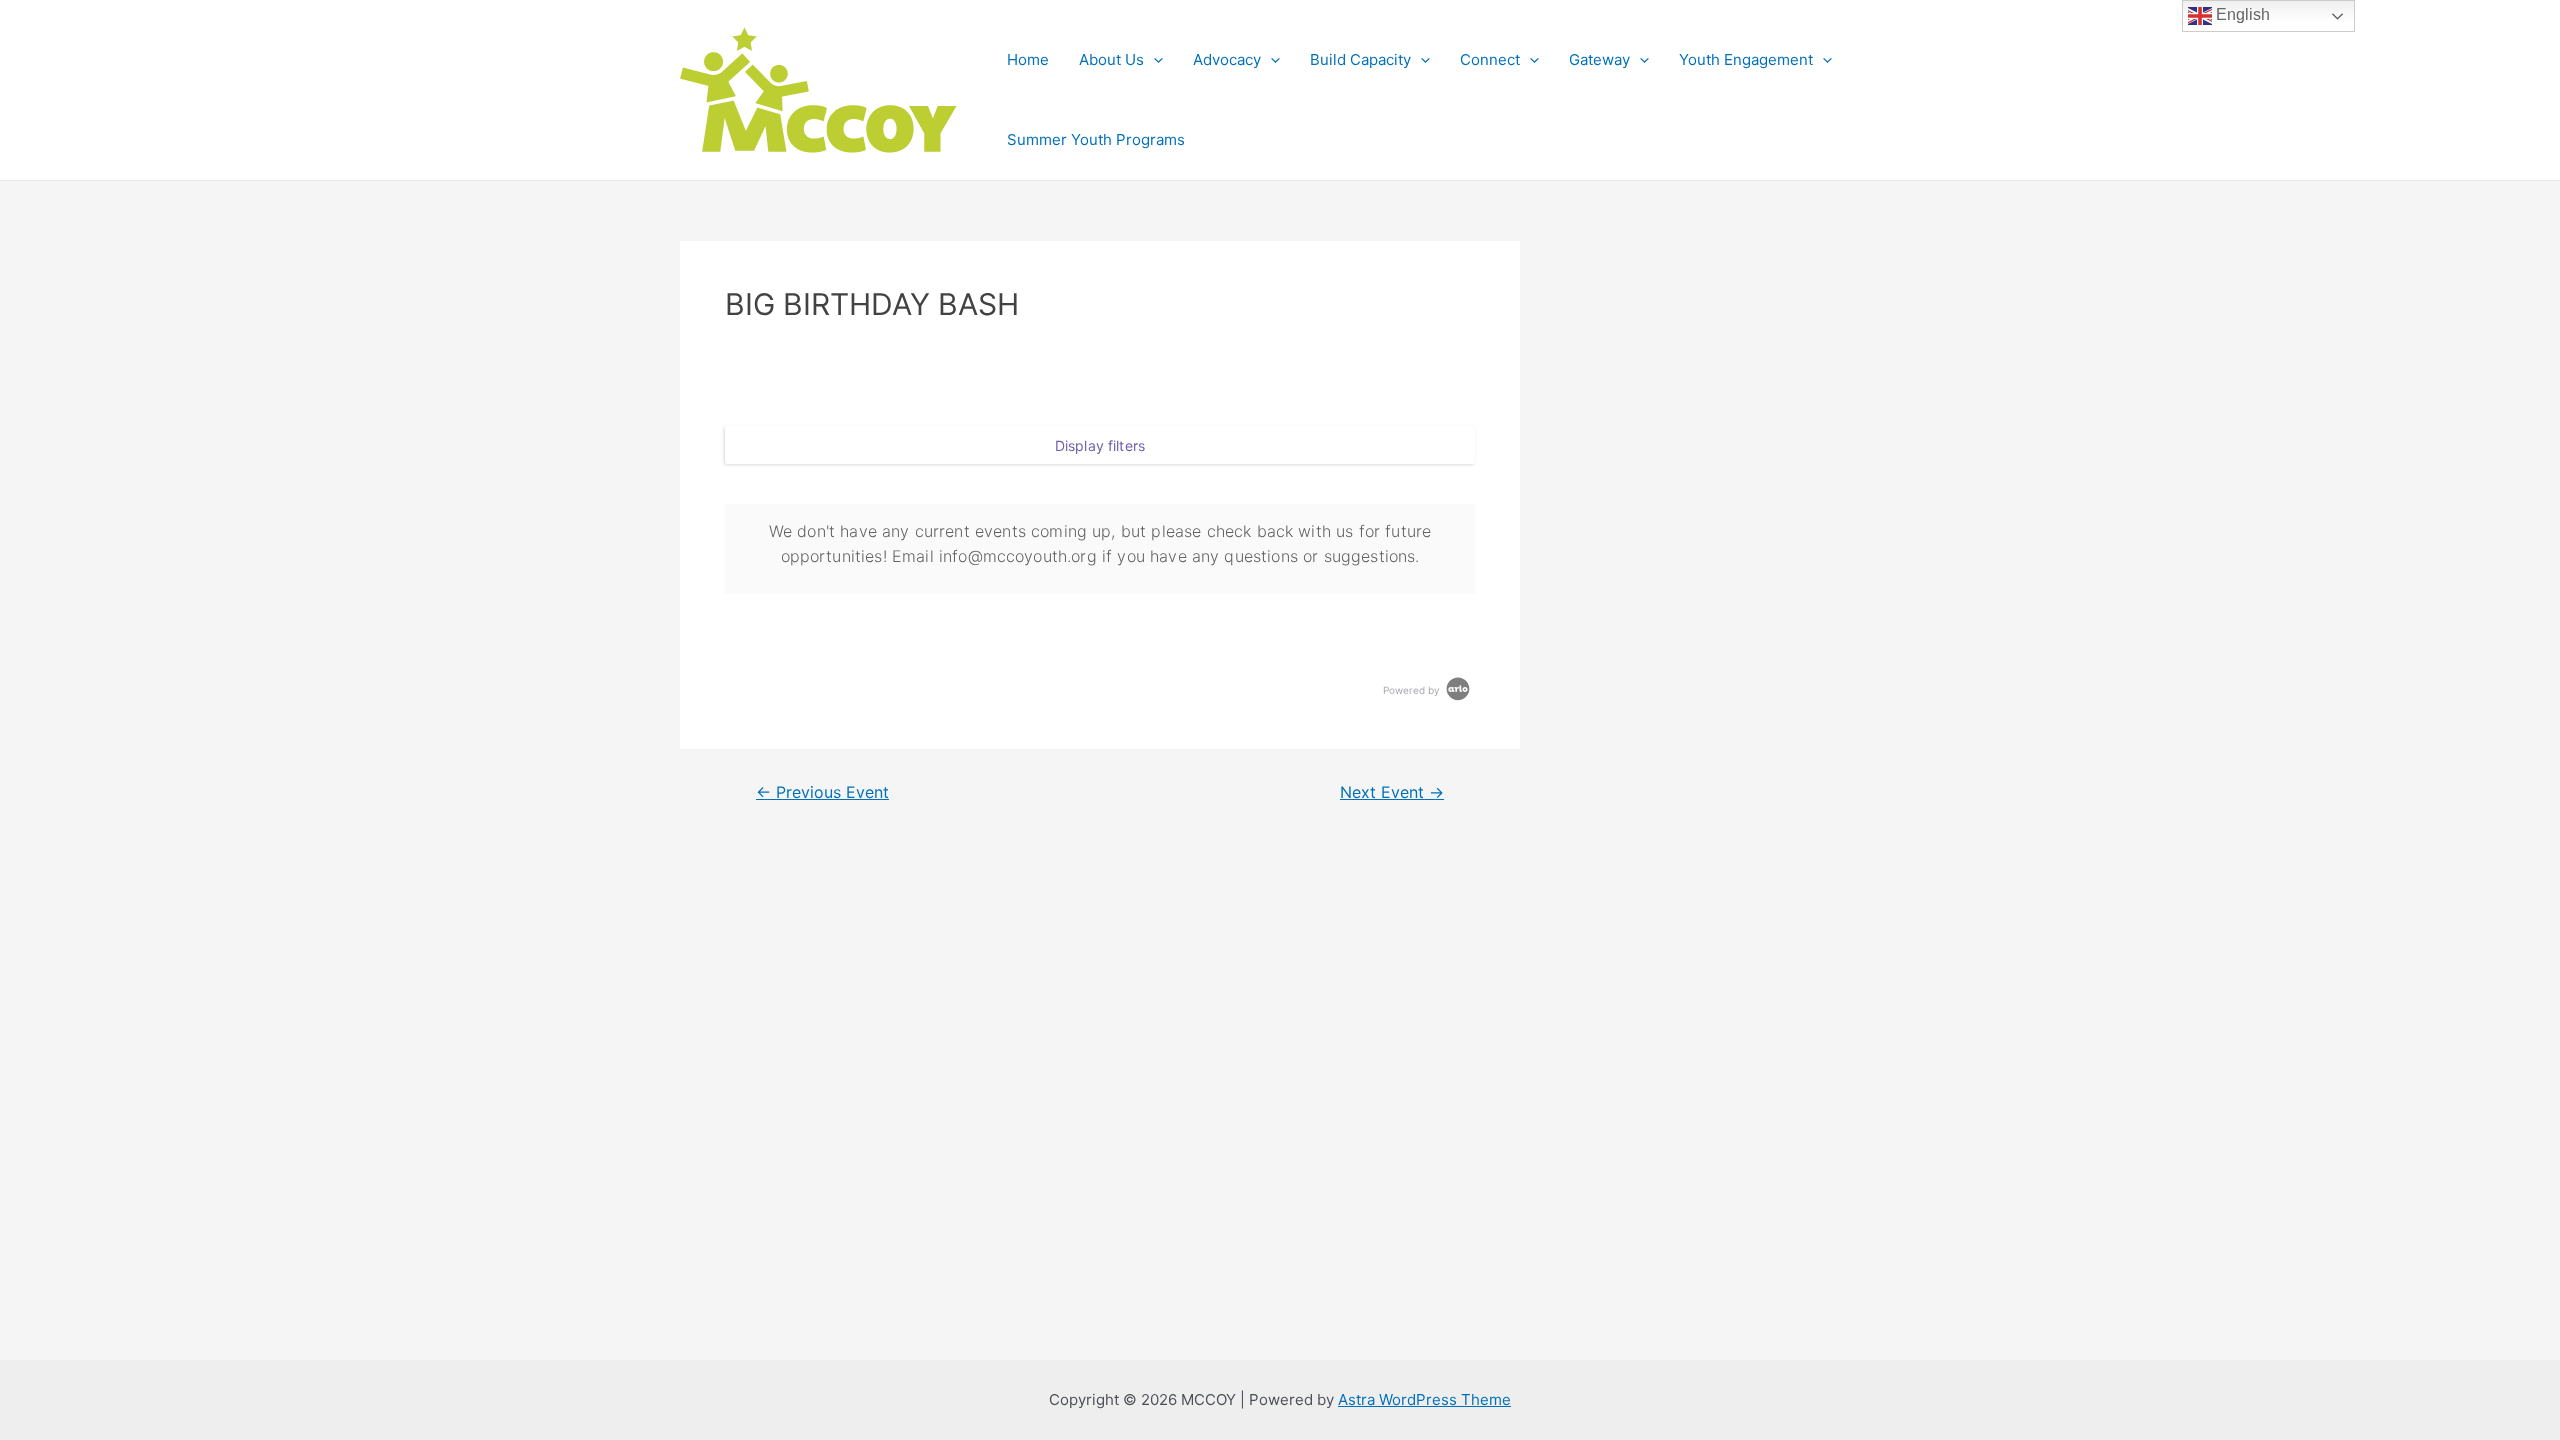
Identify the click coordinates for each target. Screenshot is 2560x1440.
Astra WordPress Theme (1424, 1399)
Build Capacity (1360, 59)
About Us (1111, 59)
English (2241, 14)
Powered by (1413, 690)
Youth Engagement (1746, 59)
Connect (1490, 59)
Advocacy (1227, 59)
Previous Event (822, 793)
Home (1028, 59)
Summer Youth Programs (1096, 139)
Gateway (1599, 59)
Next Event (1392, 793)
